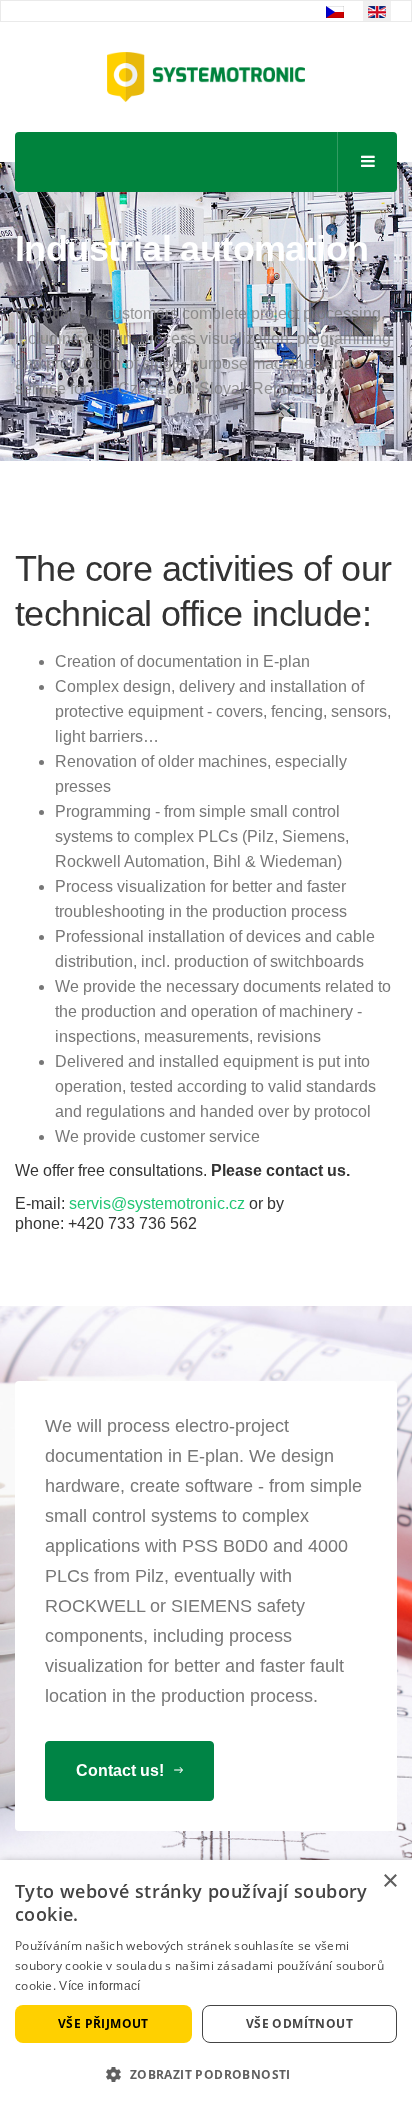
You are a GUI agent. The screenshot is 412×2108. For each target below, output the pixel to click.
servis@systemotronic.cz (157, 1203)
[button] (206, 2074)
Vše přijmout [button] (103, 2023)
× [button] (389, 1881)
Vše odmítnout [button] (299, 2023)
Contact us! (122, 1770)
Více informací (99, 1986)
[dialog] (206, 1984)
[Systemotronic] (206, 77)
